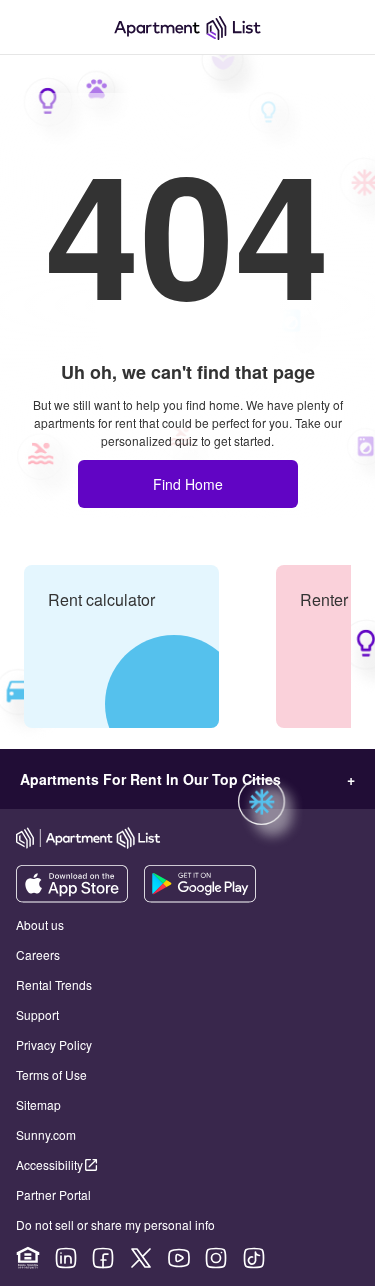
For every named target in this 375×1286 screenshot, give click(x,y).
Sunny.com (46, 1134)
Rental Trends (54, 984)
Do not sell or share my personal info (115, 1224)
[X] (141, 1258)
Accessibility (49, 1164)
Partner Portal (53, 1194)
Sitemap (38, 1104)
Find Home (188, 484)
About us (40, 924)
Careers (38, 954)
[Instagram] (216, 1258)
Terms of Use (51, 1074)
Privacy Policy (54, 1044)
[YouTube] (179, 1258)
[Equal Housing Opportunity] (28, 1258)
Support (37, 1014)
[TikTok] (254, 1258)
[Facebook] (103, 1258)
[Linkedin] (66, 1258)
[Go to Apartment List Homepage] (187, 27)
